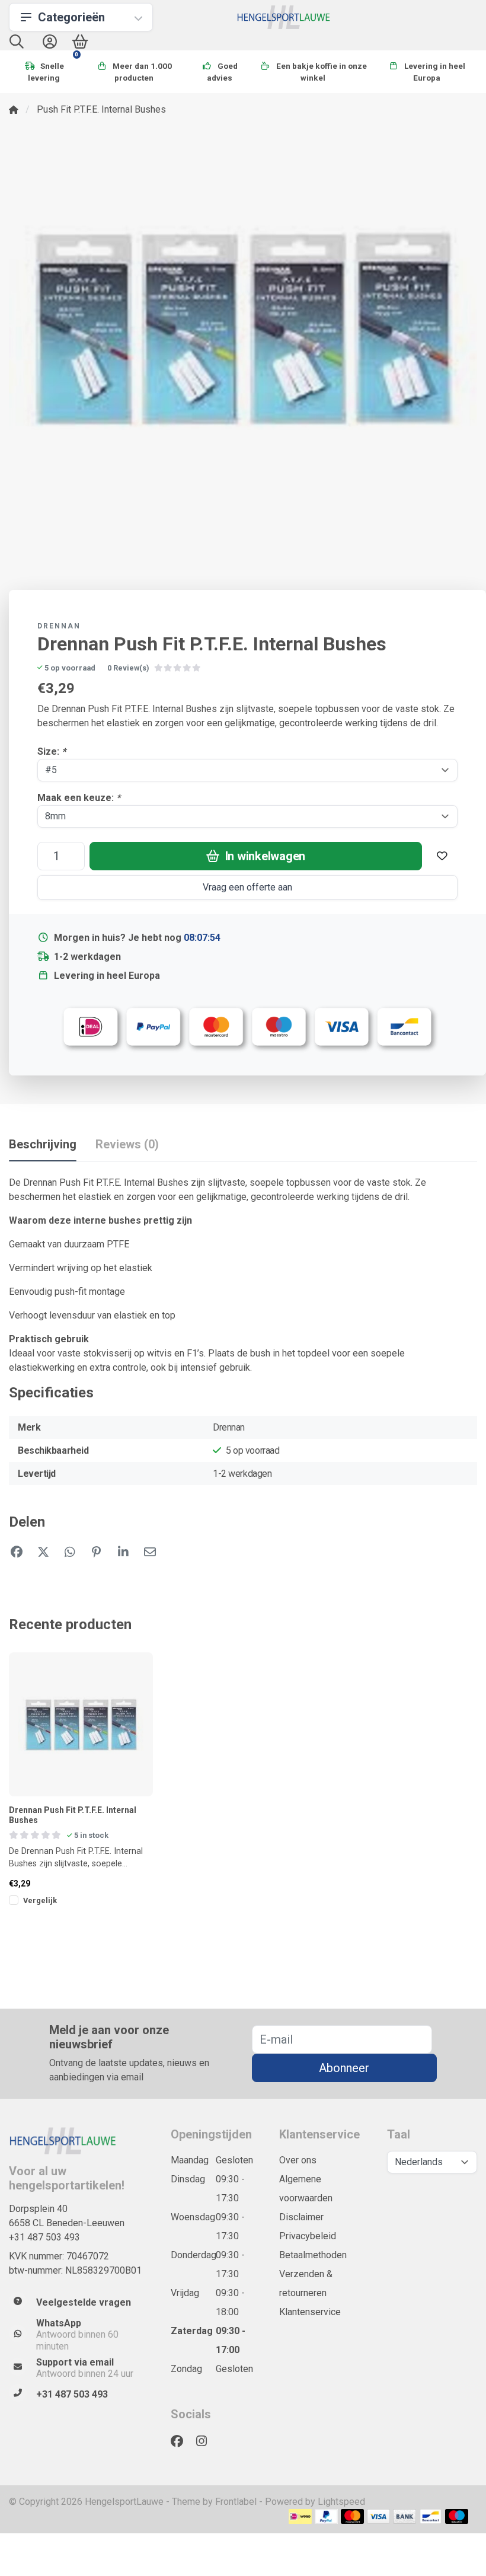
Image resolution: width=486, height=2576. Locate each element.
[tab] (127, 1147)
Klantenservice (310, 2312)
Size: (52, 751)
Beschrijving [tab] (43, 1144)
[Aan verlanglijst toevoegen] (442, 856)
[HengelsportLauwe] (284, 17)
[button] (17, 44)
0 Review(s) (128, 668)
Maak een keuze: (79, 798)
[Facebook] (182, 2441)
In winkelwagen (264, 856)
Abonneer (344, 2068)
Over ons (298, 2160)
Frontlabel (236, 2502)
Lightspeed (341, 2502)
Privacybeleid (308, 2236)
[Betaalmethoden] (300, 2516)
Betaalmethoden (313, 2255)
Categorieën (71, 17)
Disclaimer (301, 2217)
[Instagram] (206, 2441)
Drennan (59, 626)
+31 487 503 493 (44, 2237)
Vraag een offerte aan (247, 887)
